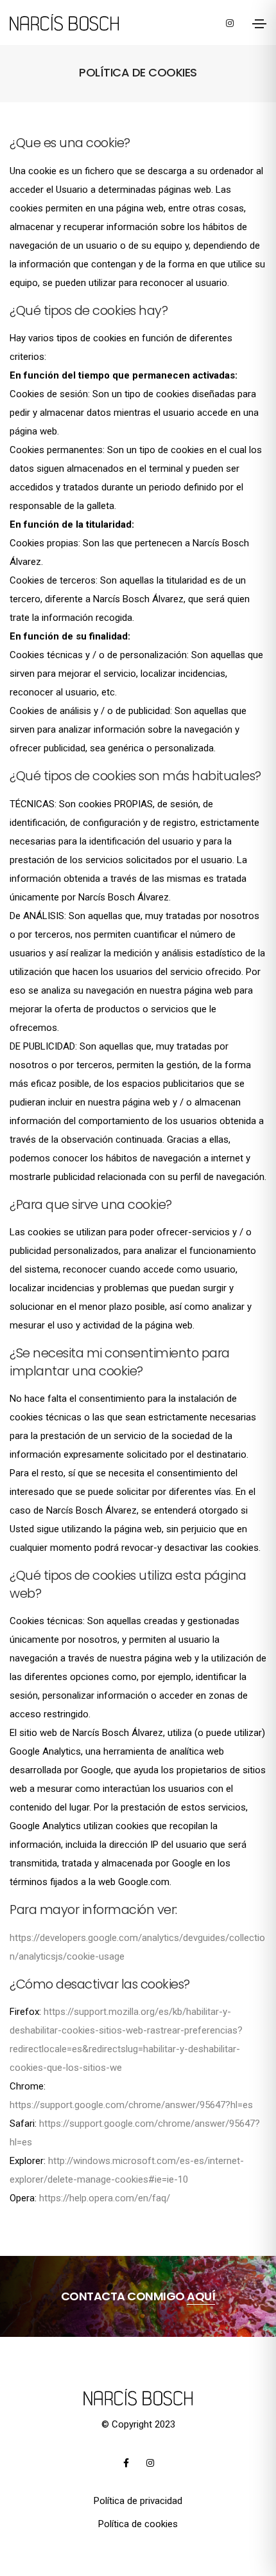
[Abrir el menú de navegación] (259, 24)
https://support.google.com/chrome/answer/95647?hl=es (131, 2105)
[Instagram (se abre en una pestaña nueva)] (230, 22)
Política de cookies (138, 2524)
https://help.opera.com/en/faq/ (105, 2198)
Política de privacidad (138, 2501)
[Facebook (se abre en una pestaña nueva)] (126, 2463)
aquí (201, 2296)
